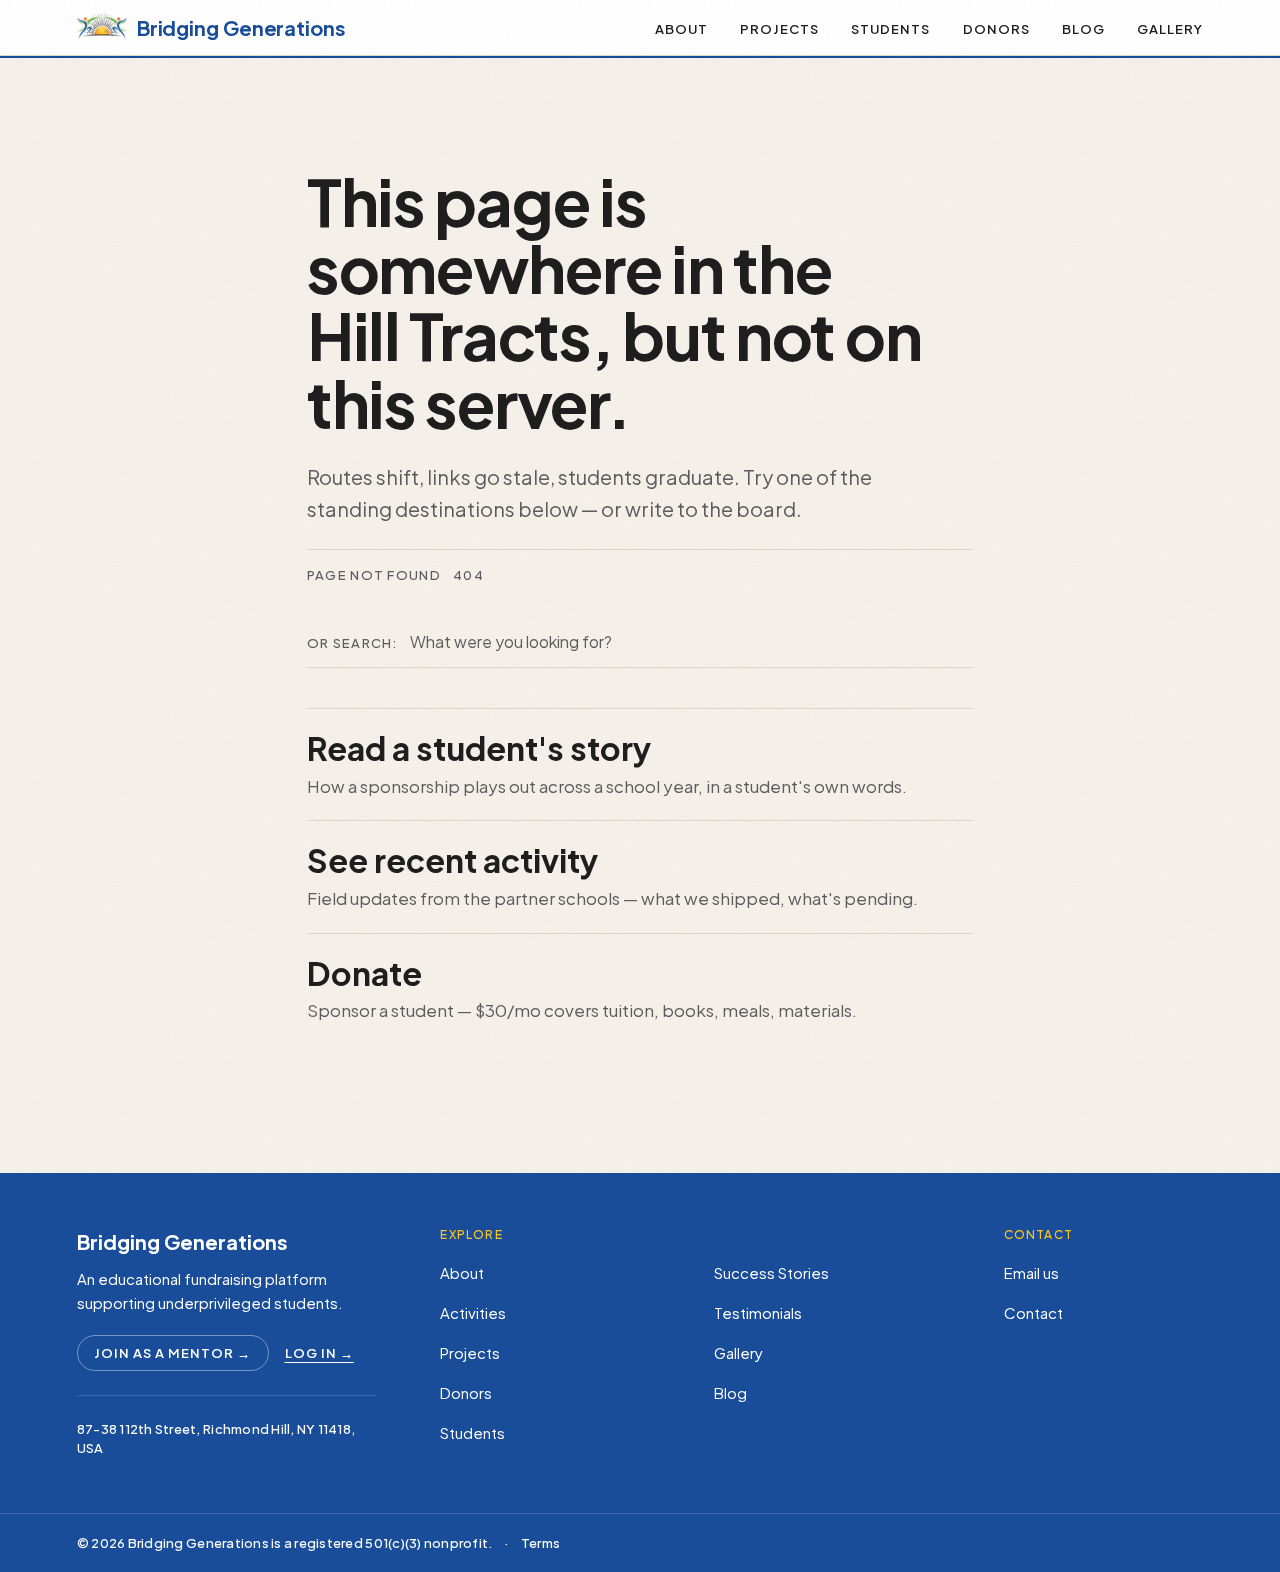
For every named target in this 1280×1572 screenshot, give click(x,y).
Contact (1033, 1312)
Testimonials (758, 1312)
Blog (1083, 29)
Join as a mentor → (173, 1353)
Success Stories (771, 1272)
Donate (364, 973)
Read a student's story (479, 748)
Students (890, 29)
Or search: (352, 643)
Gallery (1170, 29)
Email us (1031, 1272)
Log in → (319, 1353)
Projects (779, 29)
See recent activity (452, 860)
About (681, 29)
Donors (996, 29)
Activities (473, 1312)
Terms (540, 1543)
